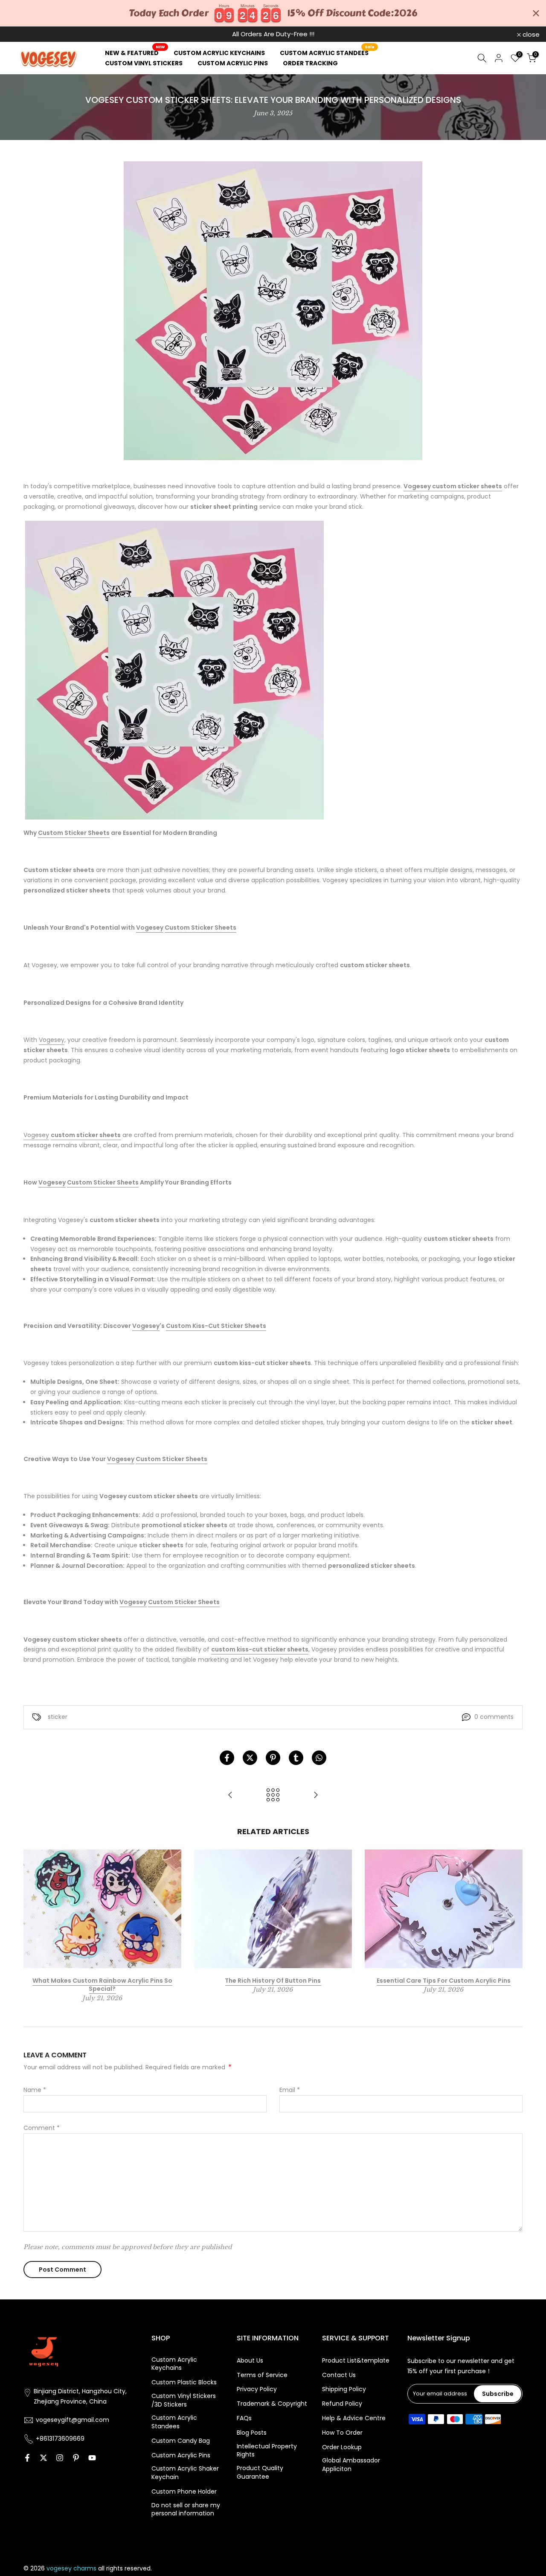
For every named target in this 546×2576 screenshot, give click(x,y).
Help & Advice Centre (354, 2418)
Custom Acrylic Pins (181, 2455)
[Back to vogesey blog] (273, 1796)
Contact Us (339, 2375)
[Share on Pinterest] (273, 1758)
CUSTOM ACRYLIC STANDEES (327, 53)
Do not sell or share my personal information (186, 2510)
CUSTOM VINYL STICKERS (144, 63)
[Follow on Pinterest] (76, 2458)
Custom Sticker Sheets (74, 833)
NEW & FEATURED (135, 53)
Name (35, 2090)
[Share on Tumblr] (296, 1758)
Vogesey (417, 486)
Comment (42, 2128)
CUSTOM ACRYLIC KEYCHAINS (219, 53)
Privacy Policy (257, 2389)
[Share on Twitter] (250, 1758)
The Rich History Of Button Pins (273, 1980)
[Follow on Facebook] (27, 2458)
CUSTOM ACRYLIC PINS (233, 63)
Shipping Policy (344, 2389)
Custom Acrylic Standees (174, 2422)
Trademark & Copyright (272, 2404)
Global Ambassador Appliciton (351, 2465)
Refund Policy (342, 2404)
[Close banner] (536, 13)
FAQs (244, 2418)
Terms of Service (262, 2375)
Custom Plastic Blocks (184, 2382)
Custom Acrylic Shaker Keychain (185, 2473)
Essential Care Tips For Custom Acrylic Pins (444, 1980)
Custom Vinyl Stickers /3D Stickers (184, 2400)
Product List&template (356, 2361)
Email (290, 2090)
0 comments (494, 1717)
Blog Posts (252, 2433)
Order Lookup (342, 2447)
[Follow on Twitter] (44, 2458)
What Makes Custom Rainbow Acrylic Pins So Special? (102, 1984)
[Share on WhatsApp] (319, 1758)
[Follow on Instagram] (60, 2458)
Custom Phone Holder (184, 2492)
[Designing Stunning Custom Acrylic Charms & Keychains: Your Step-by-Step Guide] (230, 1796)
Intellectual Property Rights (267, 2451)
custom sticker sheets (467, 486)
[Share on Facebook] (227, 1758)
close (20, 34)
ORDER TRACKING (310, 63)
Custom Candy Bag (181, 2441)
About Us (250, 2361)
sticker (58, 1717)
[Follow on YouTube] (92, 2458)
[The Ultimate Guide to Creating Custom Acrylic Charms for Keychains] (316, 1796)
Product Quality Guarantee (260, 2472)
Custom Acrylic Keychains (174, 2364)
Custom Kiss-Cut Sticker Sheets (216, 1326)
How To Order (342, 2433)
